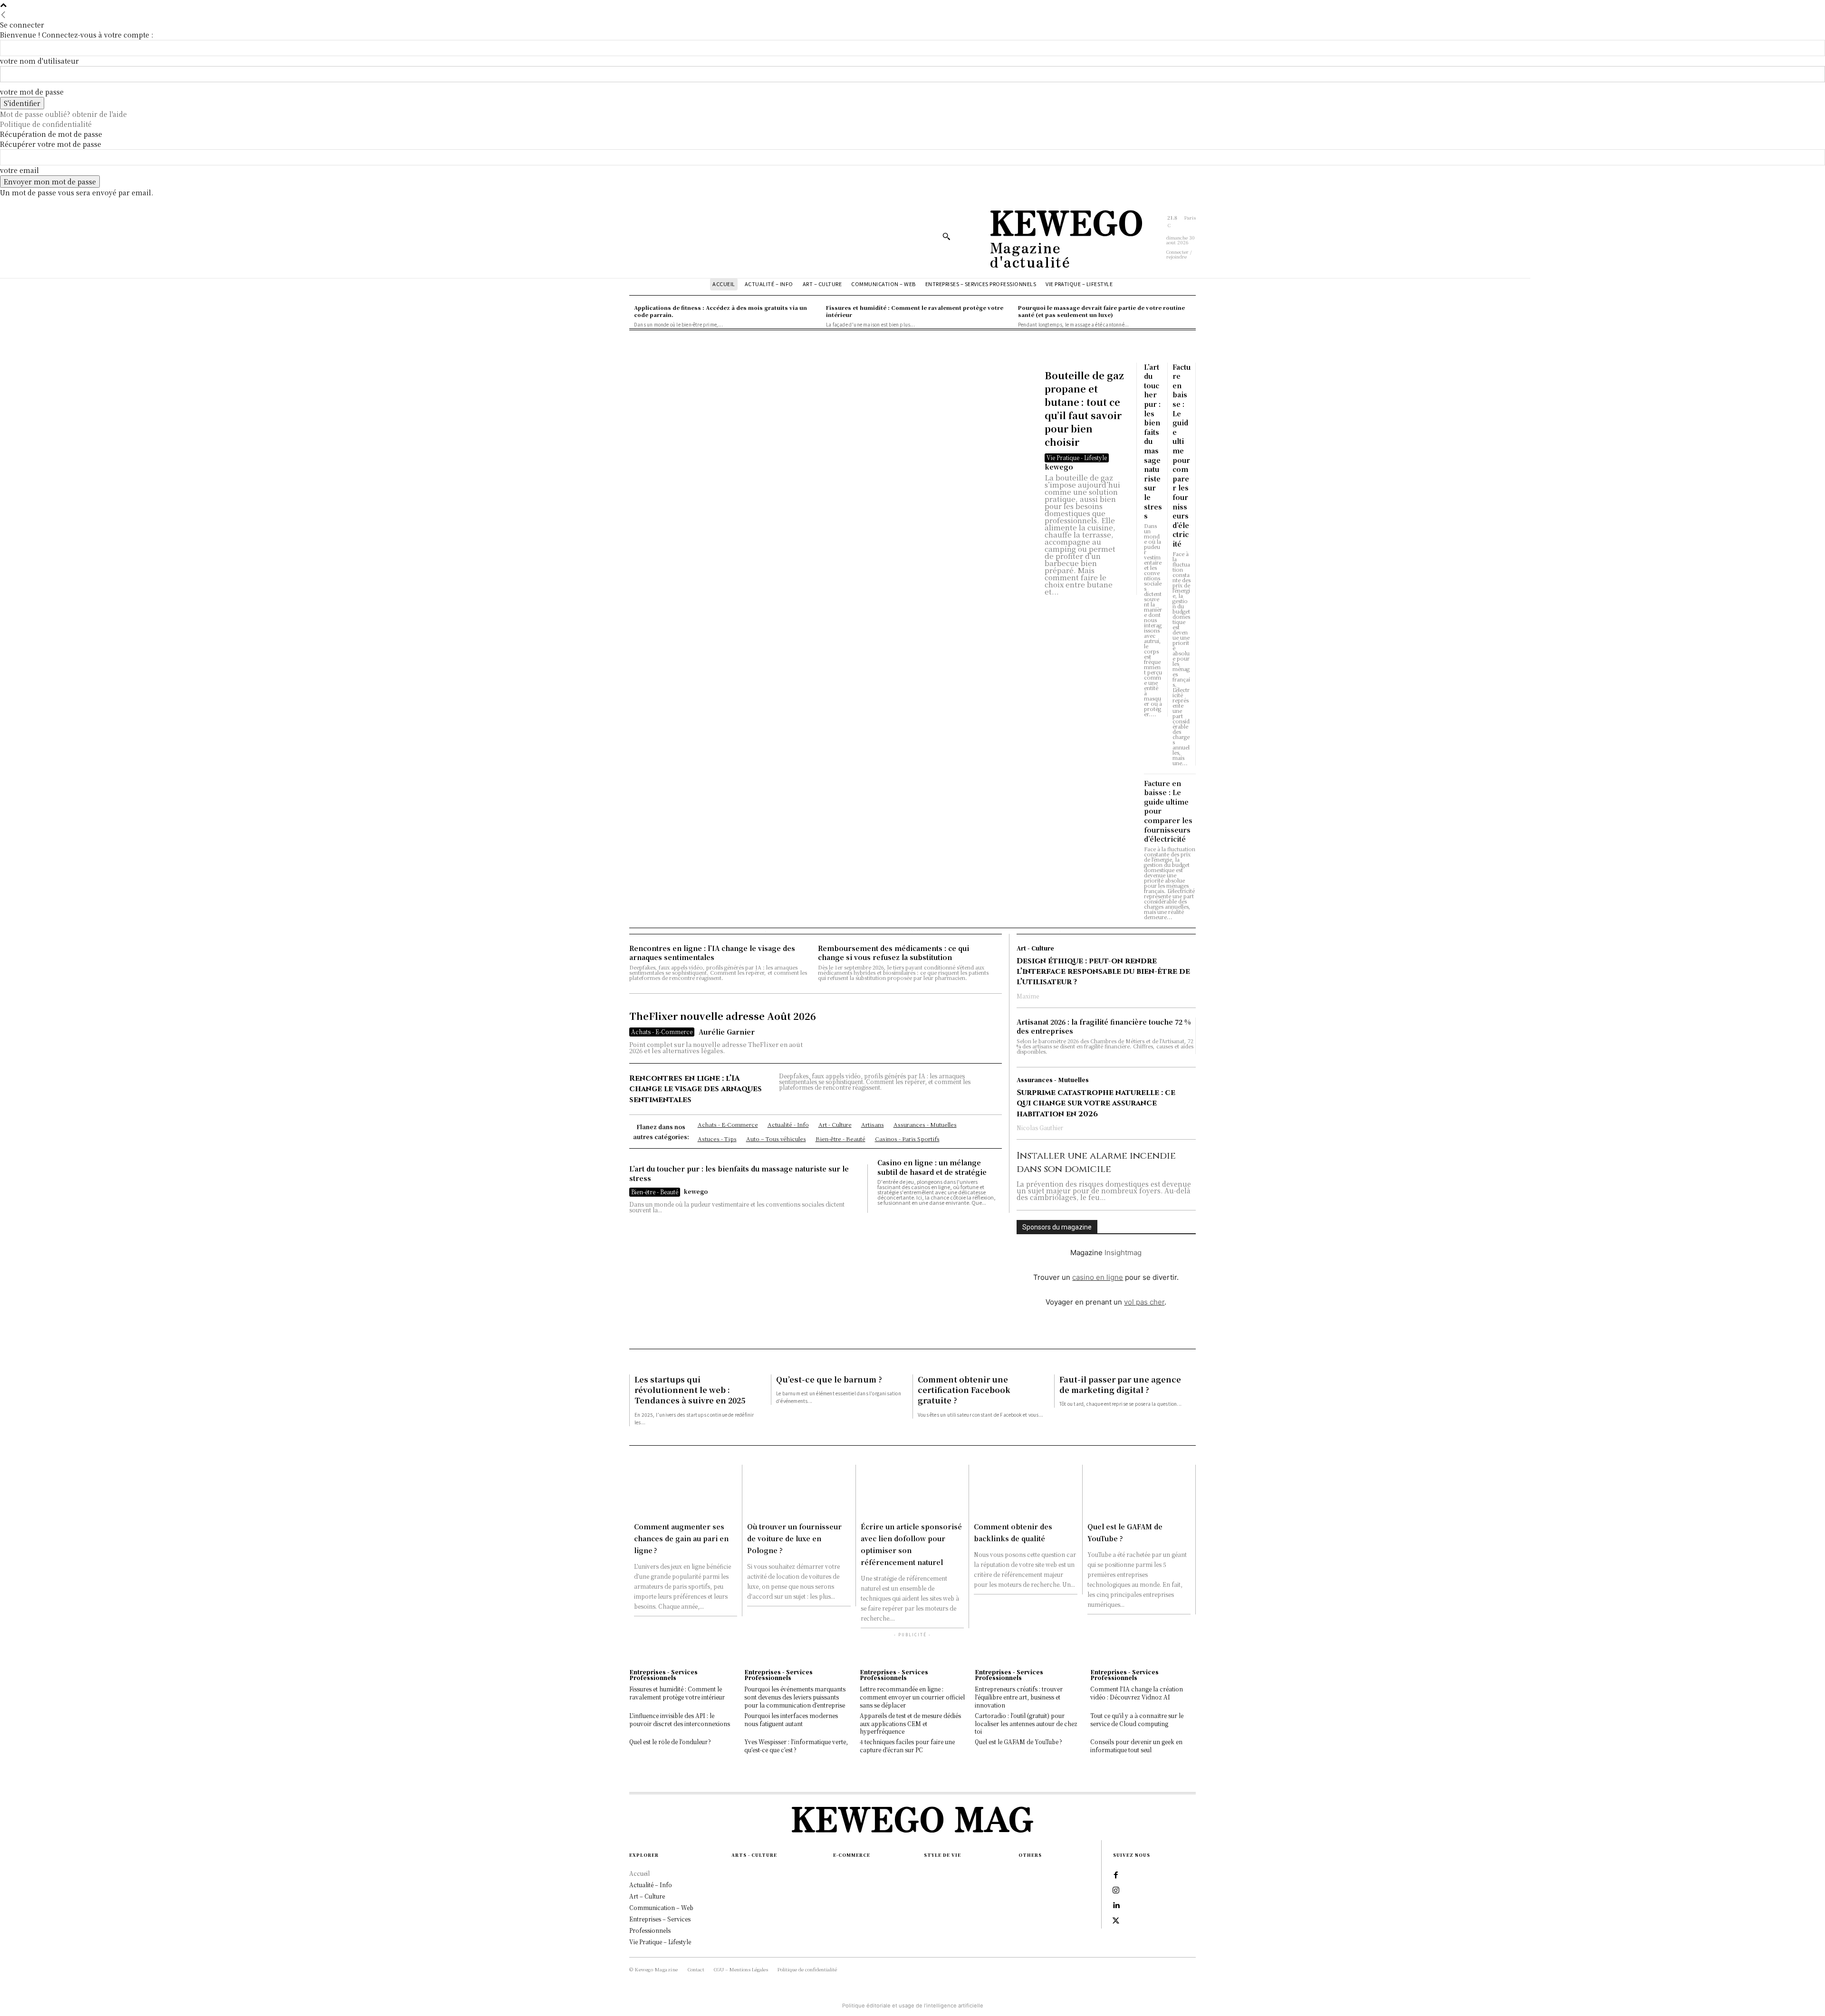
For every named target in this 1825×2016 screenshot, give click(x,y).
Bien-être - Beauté (655, 1192)
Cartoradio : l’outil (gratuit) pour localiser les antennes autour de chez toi (1026, 1723)
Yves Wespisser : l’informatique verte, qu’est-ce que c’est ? (796, 1746)
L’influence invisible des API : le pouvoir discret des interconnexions (680, 1719)
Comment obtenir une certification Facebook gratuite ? (964, 1390)
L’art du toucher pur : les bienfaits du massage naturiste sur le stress (739, 1173)
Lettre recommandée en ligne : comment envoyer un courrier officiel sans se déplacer (912, 1697)
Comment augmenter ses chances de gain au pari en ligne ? (681, 1538)
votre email (19, 170)
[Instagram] (1116, 1891)
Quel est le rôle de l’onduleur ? (670, 1742)
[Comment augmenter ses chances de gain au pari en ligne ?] (686, 1491)
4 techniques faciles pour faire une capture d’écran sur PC (907, 1746)
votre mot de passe (32, 92)
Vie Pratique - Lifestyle (1077, 457)
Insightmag (1123, 1253)
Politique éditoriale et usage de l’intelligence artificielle (913, 2006)
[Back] (3, 15)
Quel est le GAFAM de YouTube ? (1018, 1742)
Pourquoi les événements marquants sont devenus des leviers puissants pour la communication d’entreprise (795, 1697)
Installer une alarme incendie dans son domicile (1096, 1162)
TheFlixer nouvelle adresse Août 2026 (723, 1016)
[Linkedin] (1116, 1906)
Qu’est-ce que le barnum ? (829, 1379)
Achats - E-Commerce (662, 1032)
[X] (1116, 1921)
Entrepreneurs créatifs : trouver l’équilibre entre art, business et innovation (1019, 1697)
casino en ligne (1098, 1277)
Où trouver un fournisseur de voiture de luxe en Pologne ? (794, 1538)
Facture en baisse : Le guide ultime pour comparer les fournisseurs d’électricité (1181, 455)
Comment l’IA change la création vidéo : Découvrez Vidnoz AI (1137, 1693)
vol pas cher (1144, 1302)
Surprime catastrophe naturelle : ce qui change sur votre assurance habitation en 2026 (1096, 1103)
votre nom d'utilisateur (39, 61)
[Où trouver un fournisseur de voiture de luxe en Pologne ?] (799, 1491)
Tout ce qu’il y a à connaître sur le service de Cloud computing (1137, 1719)
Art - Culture (1035, 948)
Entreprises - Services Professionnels (663, 1675)
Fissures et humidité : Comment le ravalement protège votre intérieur (677, 1693)
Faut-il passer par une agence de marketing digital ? (1120, 1385)
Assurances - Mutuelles (1053, 1080)
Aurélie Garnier (727, 1032)
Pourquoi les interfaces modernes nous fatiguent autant (791, 1719)
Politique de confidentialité (46, 124)
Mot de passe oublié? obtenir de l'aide (63, 114)
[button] (946, 236)
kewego (1059, 467)
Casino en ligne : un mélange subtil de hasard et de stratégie (932, 1167)
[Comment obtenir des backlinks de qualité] (1025, 1491)
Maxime (1028, 996)
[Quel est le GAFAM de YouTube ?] (1139, 1491)
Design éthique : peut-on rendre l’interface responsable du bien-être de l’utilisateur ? (1103, 972)
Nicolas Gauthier (1040, 1128)
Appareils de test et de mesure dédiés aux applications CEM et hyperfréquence (910, 1723)
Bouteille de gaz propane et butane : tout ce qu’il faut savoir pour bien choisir (1084, 408)
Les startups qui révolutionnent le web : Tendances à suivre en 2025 (690, 1390)
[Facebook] (1116, 1875)
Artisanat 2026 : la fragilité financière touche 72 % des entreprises (1104, 1027)
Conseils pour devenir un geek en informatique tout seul (1136, 1746)
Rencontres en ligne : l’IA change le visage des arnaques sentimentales (712, 953)
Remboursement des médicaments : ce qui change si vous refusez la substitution (893, 953)
